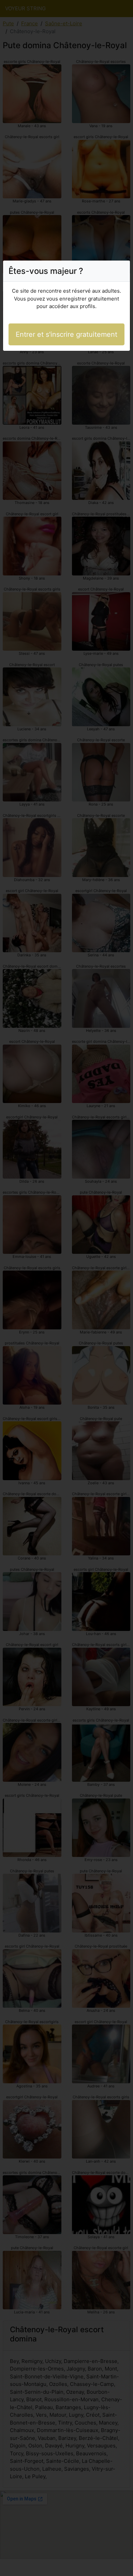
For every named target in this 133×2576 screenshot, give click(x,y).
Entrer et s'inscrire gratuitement (66, 334)
